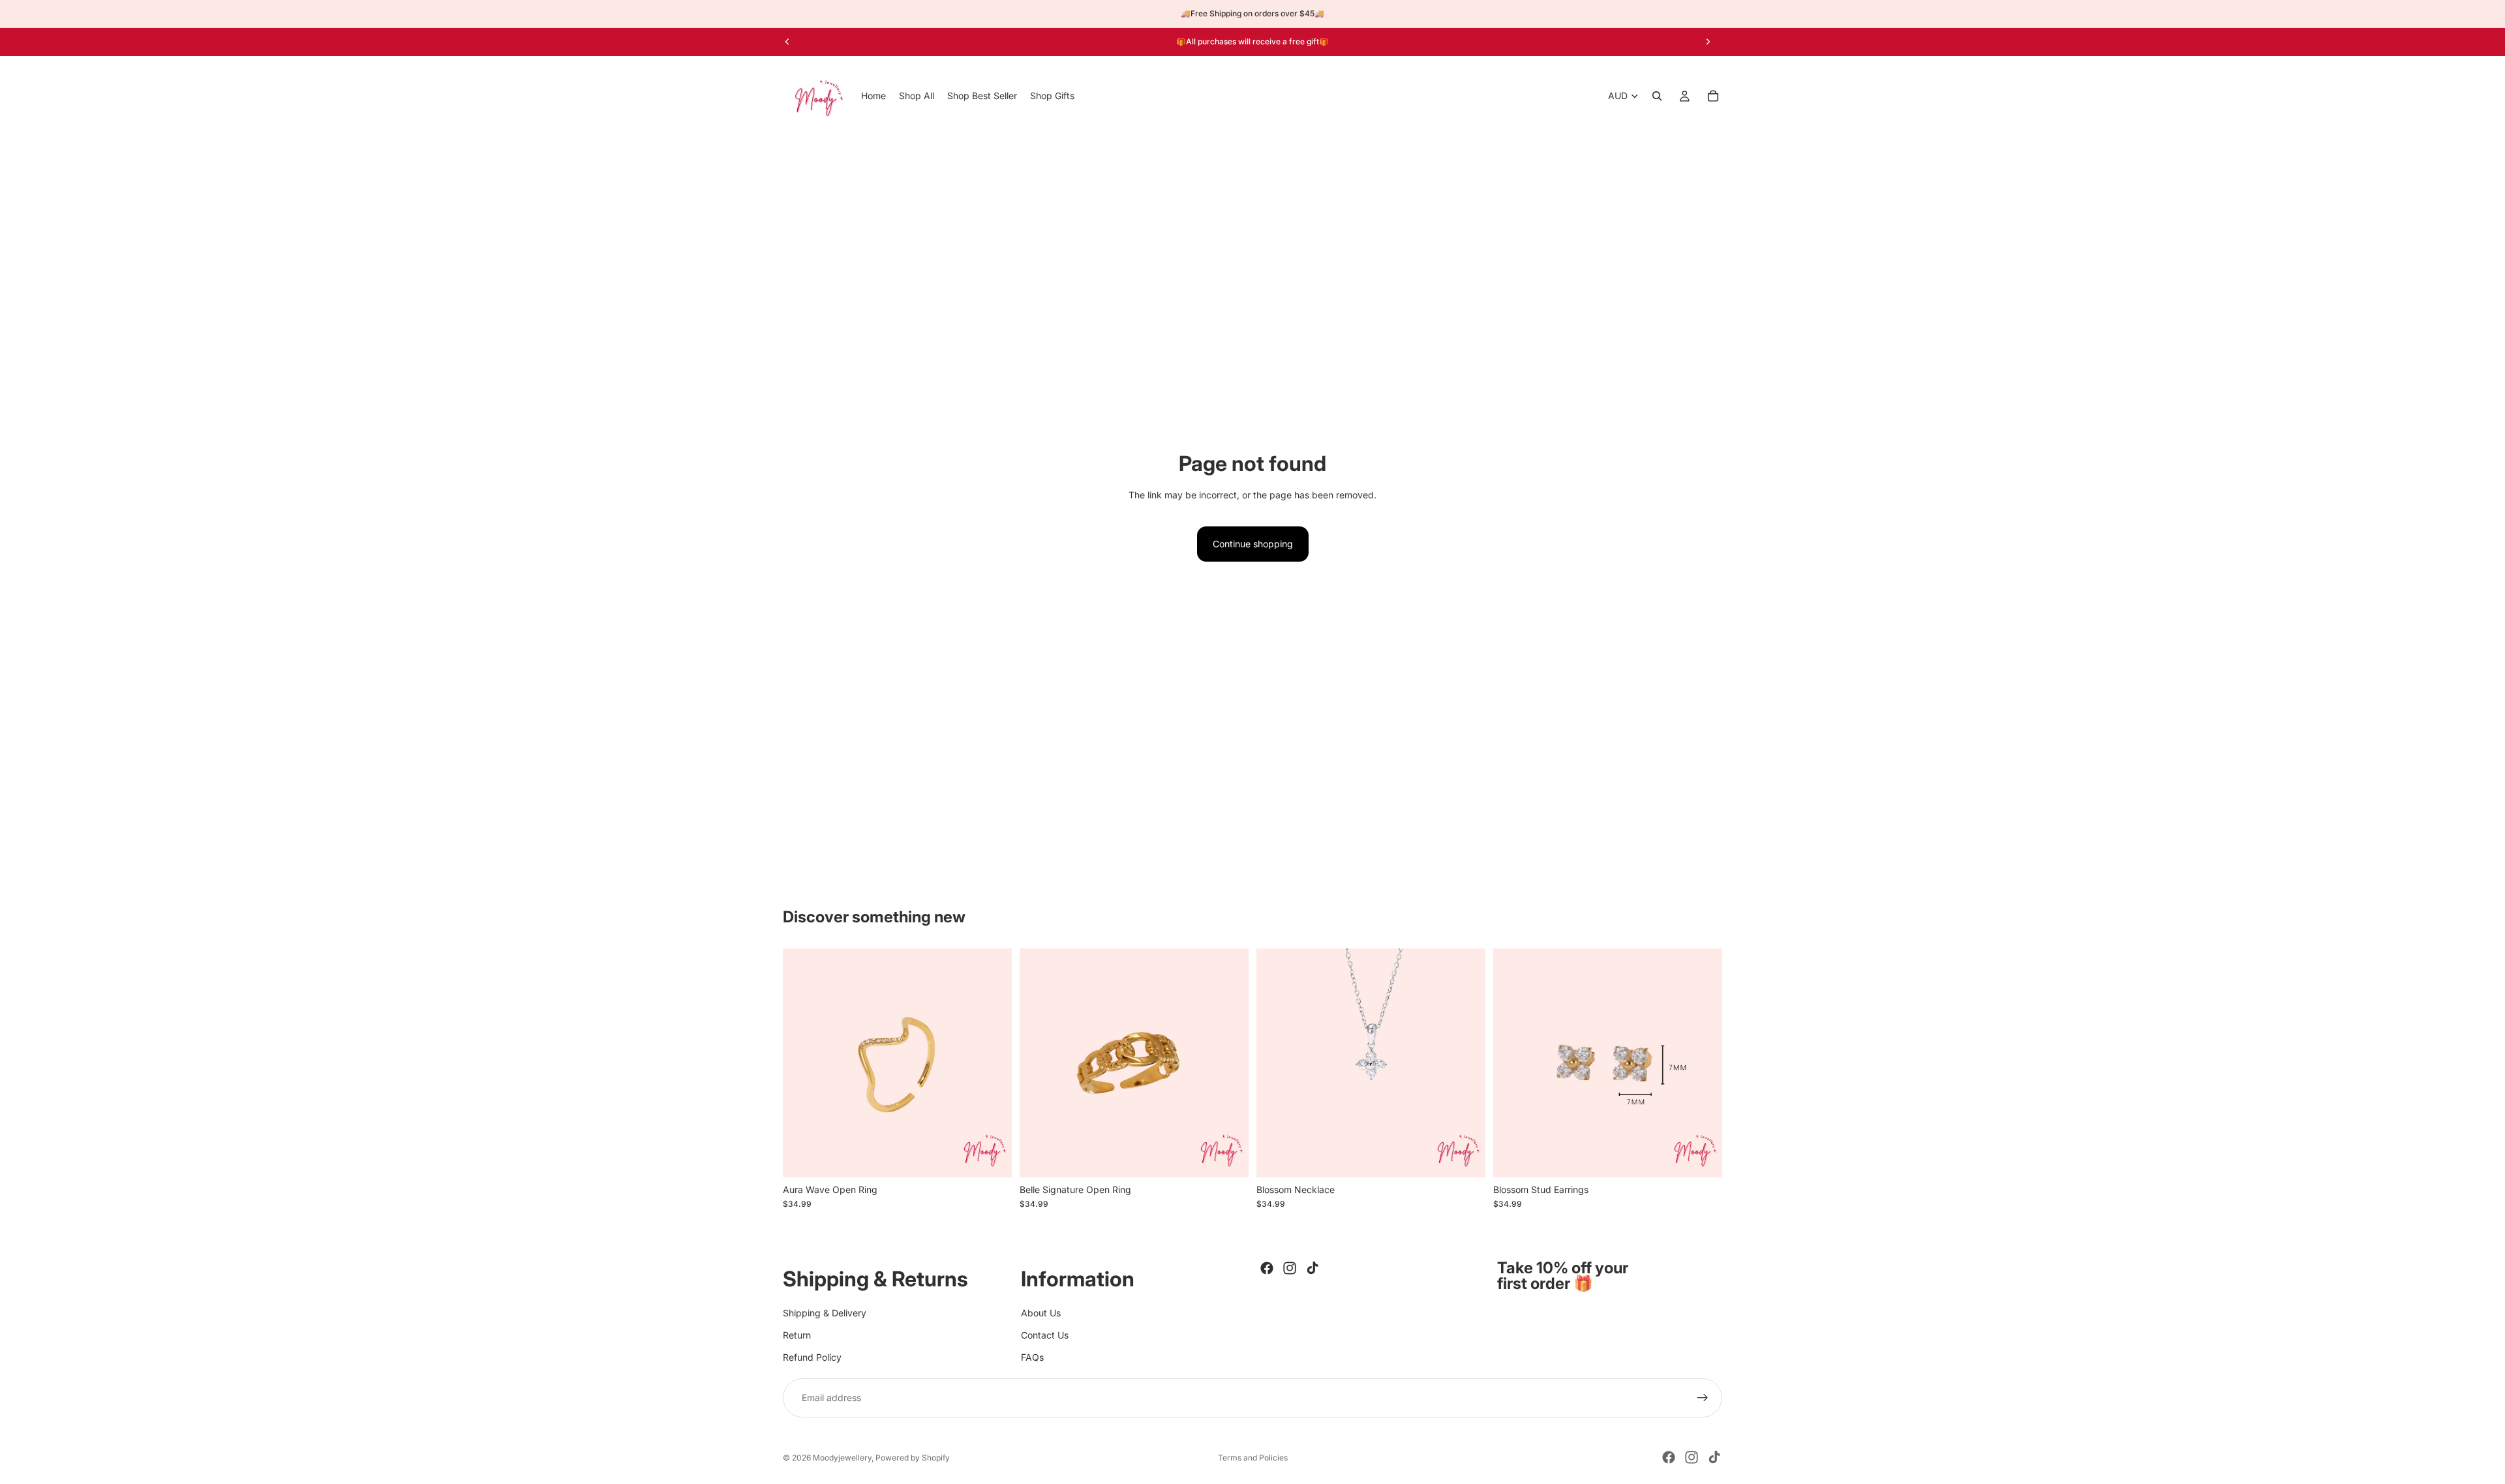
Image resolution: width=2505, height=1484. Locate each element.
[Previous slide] (787, 42)
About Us (1041, 1312)
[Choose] (992, 1157)
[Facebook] (1267, 1268)
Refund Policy (812, 1357)
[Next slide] (1708, 42)
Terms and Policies (1253, 1458)
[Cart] (1713, 96)
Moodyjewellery (842, 1458)
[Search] (1657, 96)
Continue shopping (1253, 544)
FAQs (1032, 1357)
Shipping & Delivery (825, 1312)
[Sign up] (1703, 1397)
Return (797, 1335)
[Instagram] (1290, 1268)
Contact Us (1045, 1335)
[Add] (1228, 1157)
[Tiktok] (1313, 1268)
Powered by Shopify (913, 1458)
